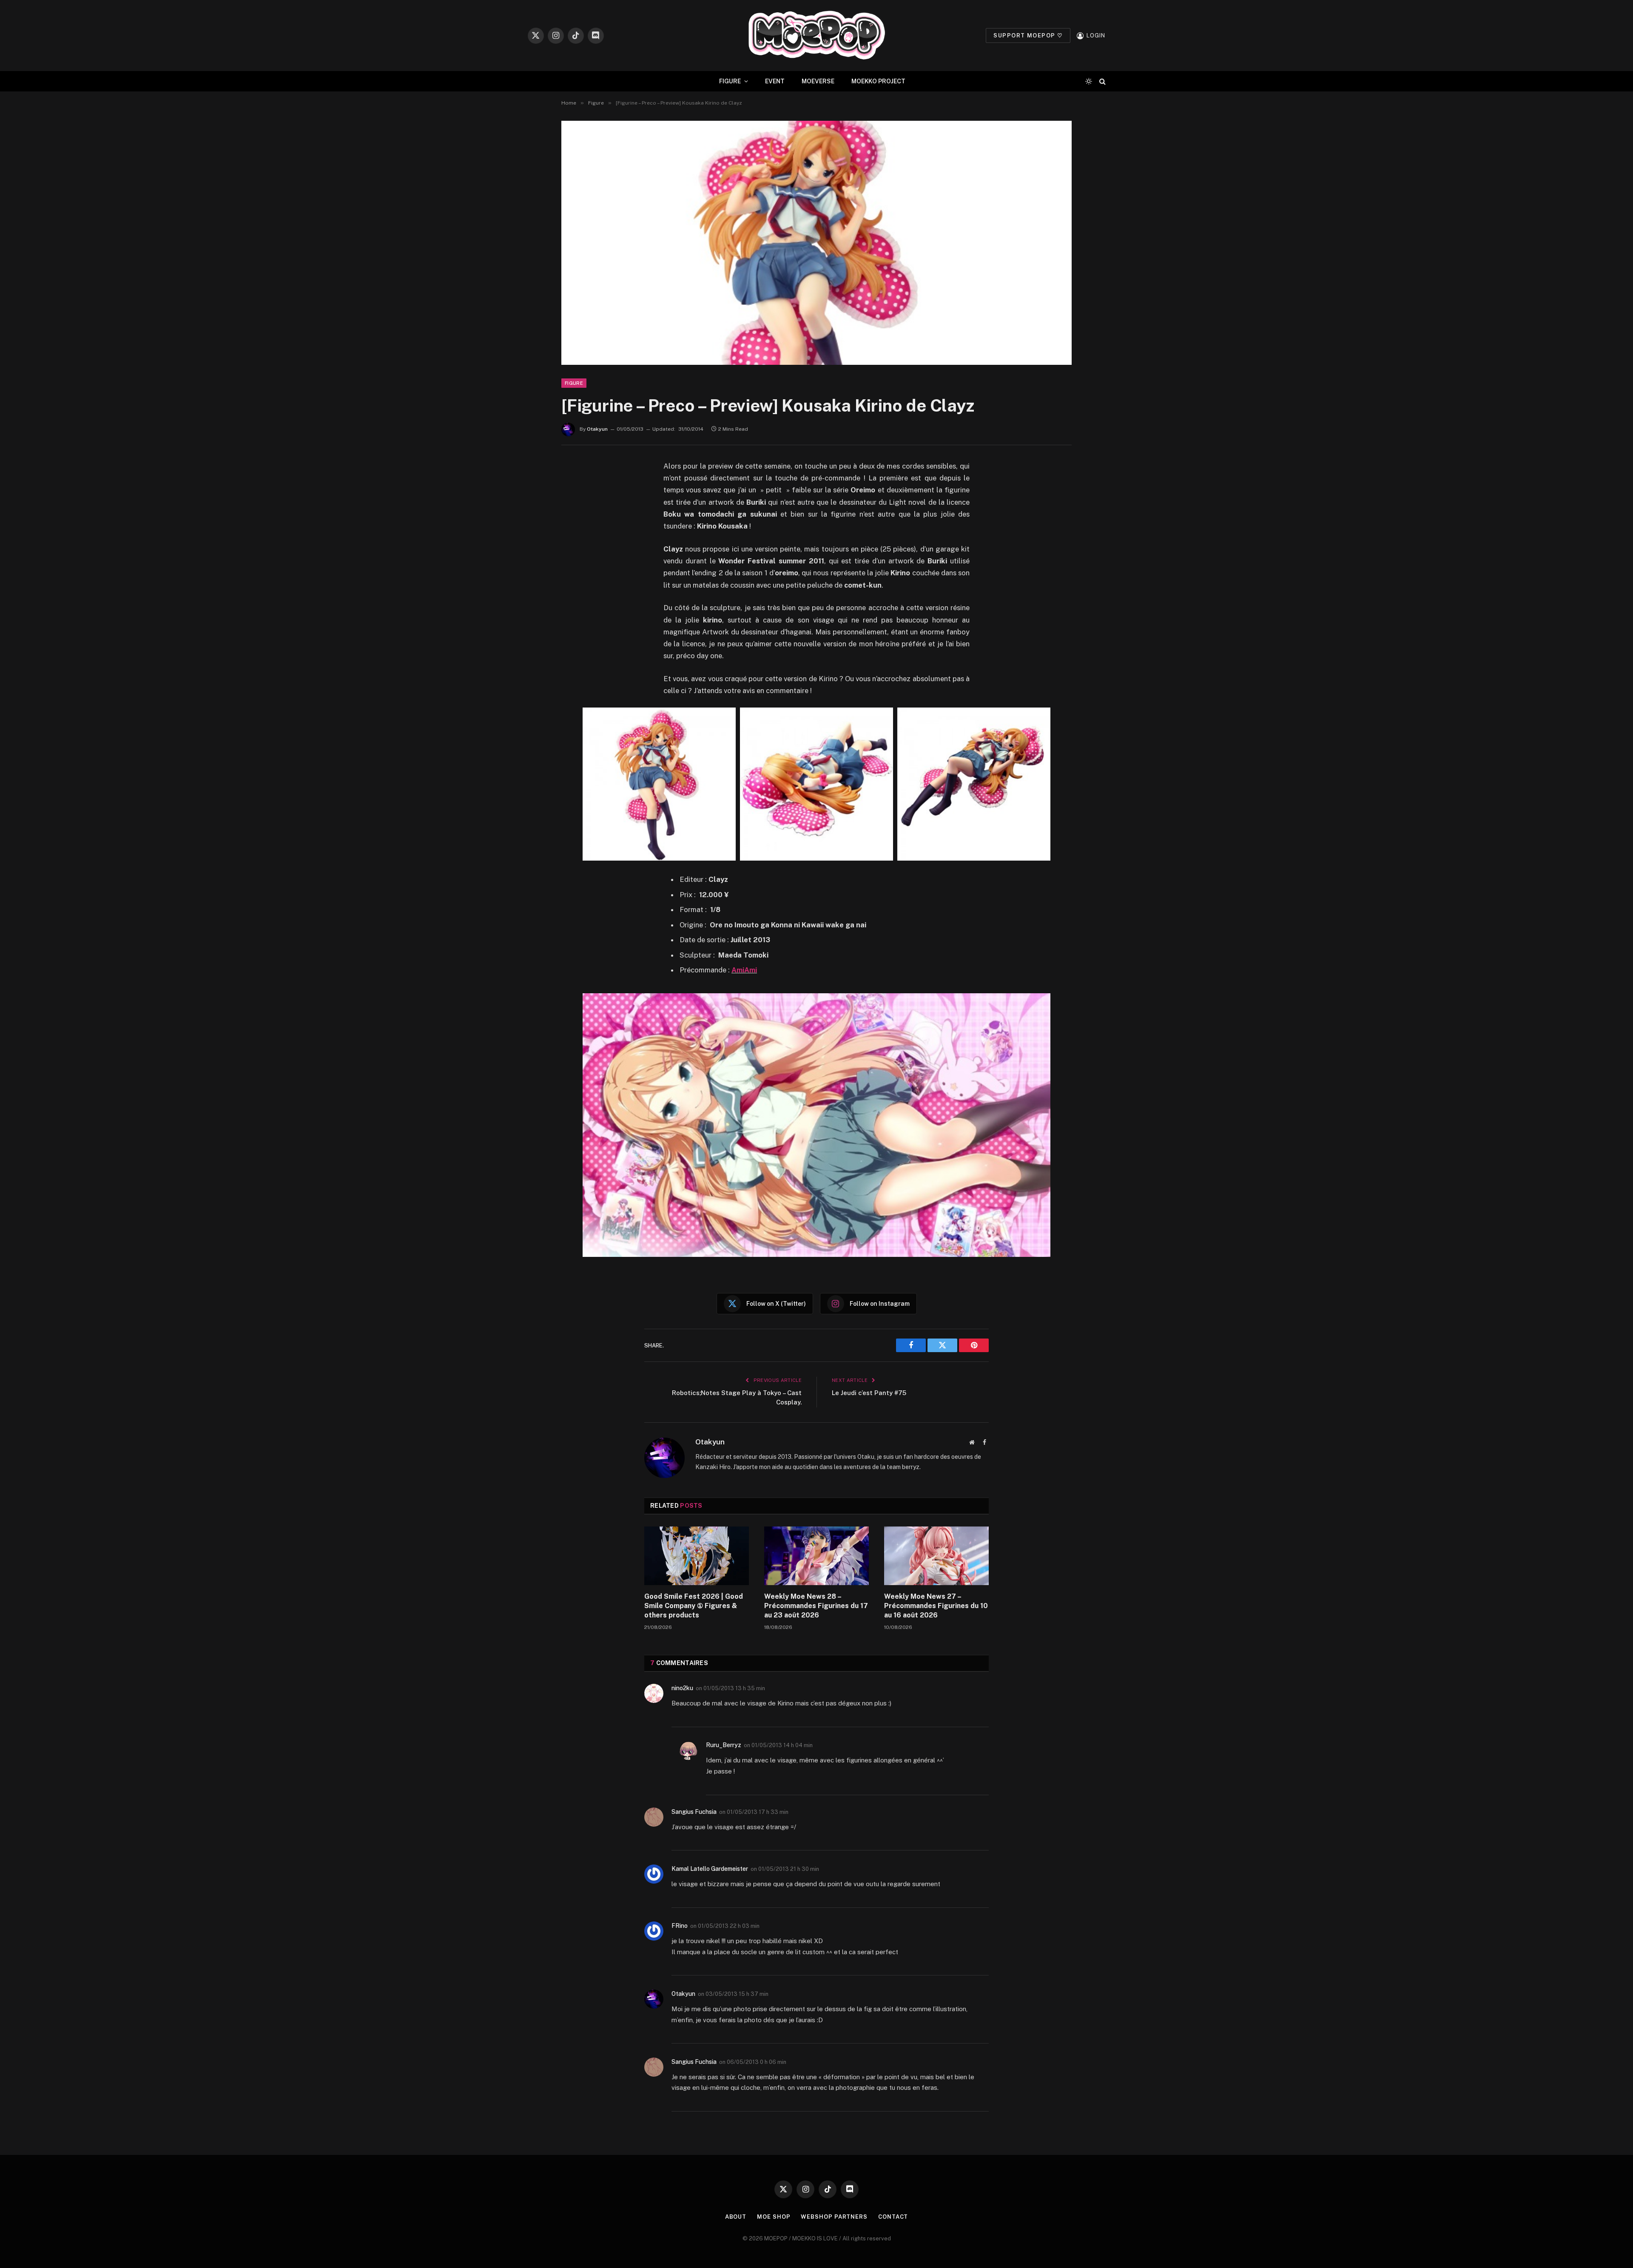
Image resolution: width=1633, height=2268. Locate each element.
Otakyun (597, 429)
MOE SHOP (774, 2217)
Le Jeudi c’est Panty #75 (869, 1393)
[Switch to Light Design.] (1089, 81)
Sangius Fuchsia (694, 1812)
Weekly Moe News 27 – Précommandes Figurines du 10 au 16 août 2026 (936, 1606)
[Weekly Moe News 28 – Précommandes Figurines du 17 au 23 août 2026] (816, 1556)
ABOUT (736, 2217)
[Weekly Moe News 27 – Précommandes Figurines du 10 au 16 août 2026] (936, 1556)
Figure (574, 383)
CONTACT (893, 2217)
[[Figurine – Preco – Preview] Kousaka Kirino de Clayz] (816, 243)
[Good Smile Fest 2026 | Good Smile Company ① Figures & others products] (697, 1556)
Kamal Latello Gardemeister (710, 1869)
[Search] (1102, 81)
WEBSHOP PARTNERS (834, 2217)
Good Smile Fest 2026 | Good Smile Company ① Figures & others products (694, 1606)
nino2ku (682, 1688)
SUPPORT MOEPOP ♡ (1028, 36)
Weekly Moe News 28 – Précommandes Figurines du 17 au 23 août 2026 (816, 1606)
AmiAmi (744, 970)
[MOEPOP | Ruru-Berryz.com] (816, 36)
